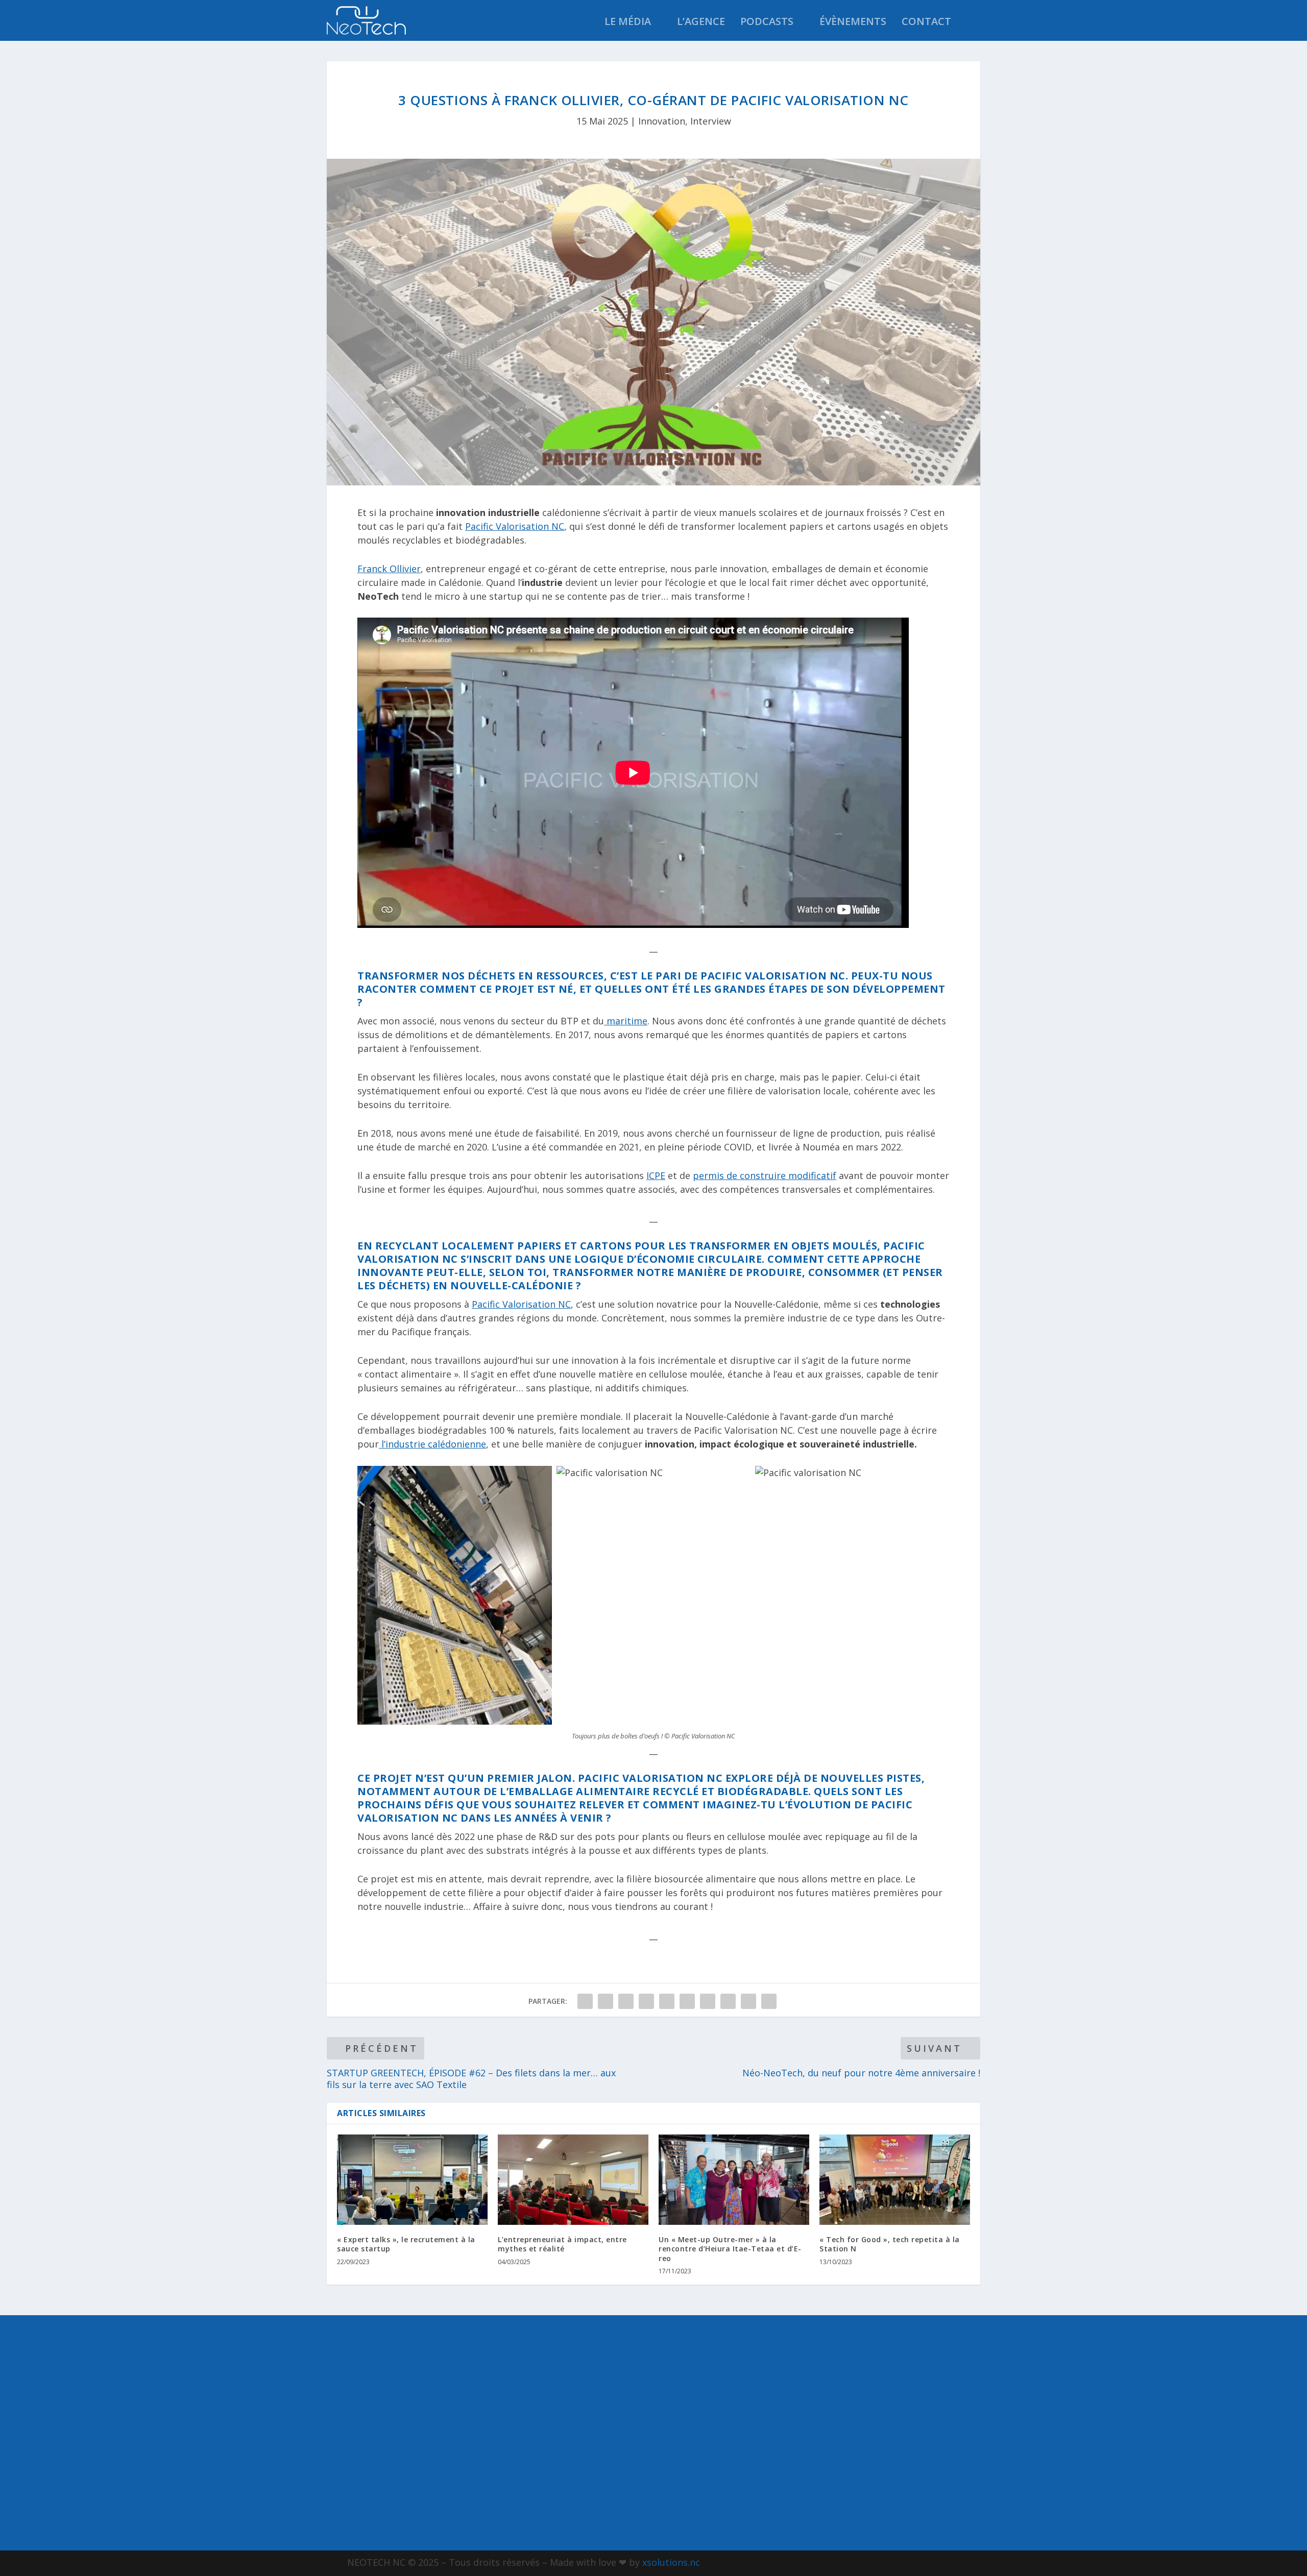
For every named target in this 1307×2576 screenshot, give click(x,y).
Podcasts (767, 23)
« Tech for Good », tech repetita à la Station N (890, 2244)
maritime (626, 1021)
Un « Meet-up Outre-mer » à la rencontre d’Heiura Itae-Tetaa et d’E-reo (730, 2249)
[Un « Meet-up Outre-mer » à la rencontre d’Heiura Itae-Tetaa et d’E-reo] (734, 2180)
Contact (926, 23)
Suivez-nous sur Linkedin (881, 2437)
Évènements (853, 23)
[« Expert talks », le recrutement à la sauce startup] (412, 2180)
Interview (711, 121)
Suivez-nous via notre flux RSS (872, 2487)
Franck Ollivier (389, 569)
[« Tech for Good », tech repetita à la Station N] (895, 2180)
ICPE (656, 1175)
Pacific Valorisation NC (515, 526)
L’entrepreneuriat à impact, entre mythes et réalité (562, 2244)
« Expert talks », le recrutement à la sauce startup (406, 2244)
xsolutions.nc (671, 2562)
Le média (628, 23)
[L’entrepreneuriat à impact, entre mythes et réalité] (573, 2180)
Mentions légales (395, 2394)
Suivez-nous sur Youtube (880, 2392)
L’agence (701, 23)
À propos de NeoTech (401, 2346)
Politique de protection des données (439, 2443)
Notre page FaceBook (870, 2347)
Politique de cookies (402, 2418)
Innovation (662, 121)
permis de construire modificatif (765, 1175)
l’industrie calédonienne (432, 1444)
